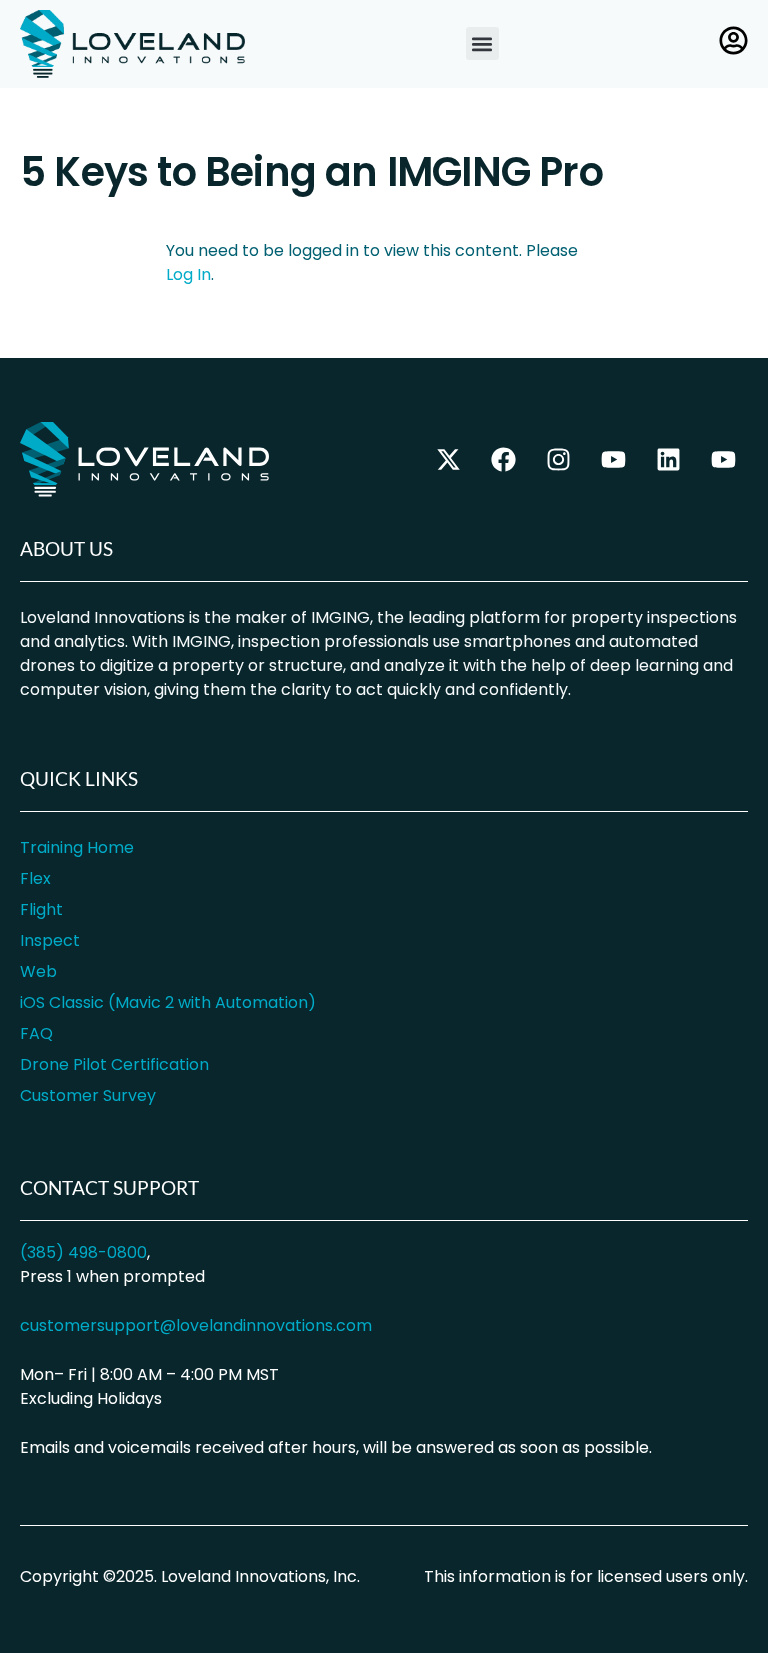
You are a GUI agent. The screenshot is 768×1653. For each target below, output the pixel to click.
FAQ (36, 1033)
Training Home (77, 847)
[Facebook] (503, 460)
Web (38, 971)
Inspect (50, 940)
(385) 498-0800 (83, 1252)
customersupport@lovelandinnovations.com (196, 1325)
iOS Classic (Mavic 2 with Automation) (168, 1002)
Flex (35, 878)
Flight (41, 909)
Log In (188, 274)
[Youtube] (723, 460)
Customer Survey (88, 1095)
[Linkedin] (668, 460)
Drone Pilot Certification (114, 1064)
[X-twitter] (448, 460)
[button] (482, 43)
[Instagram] (558, 460)
